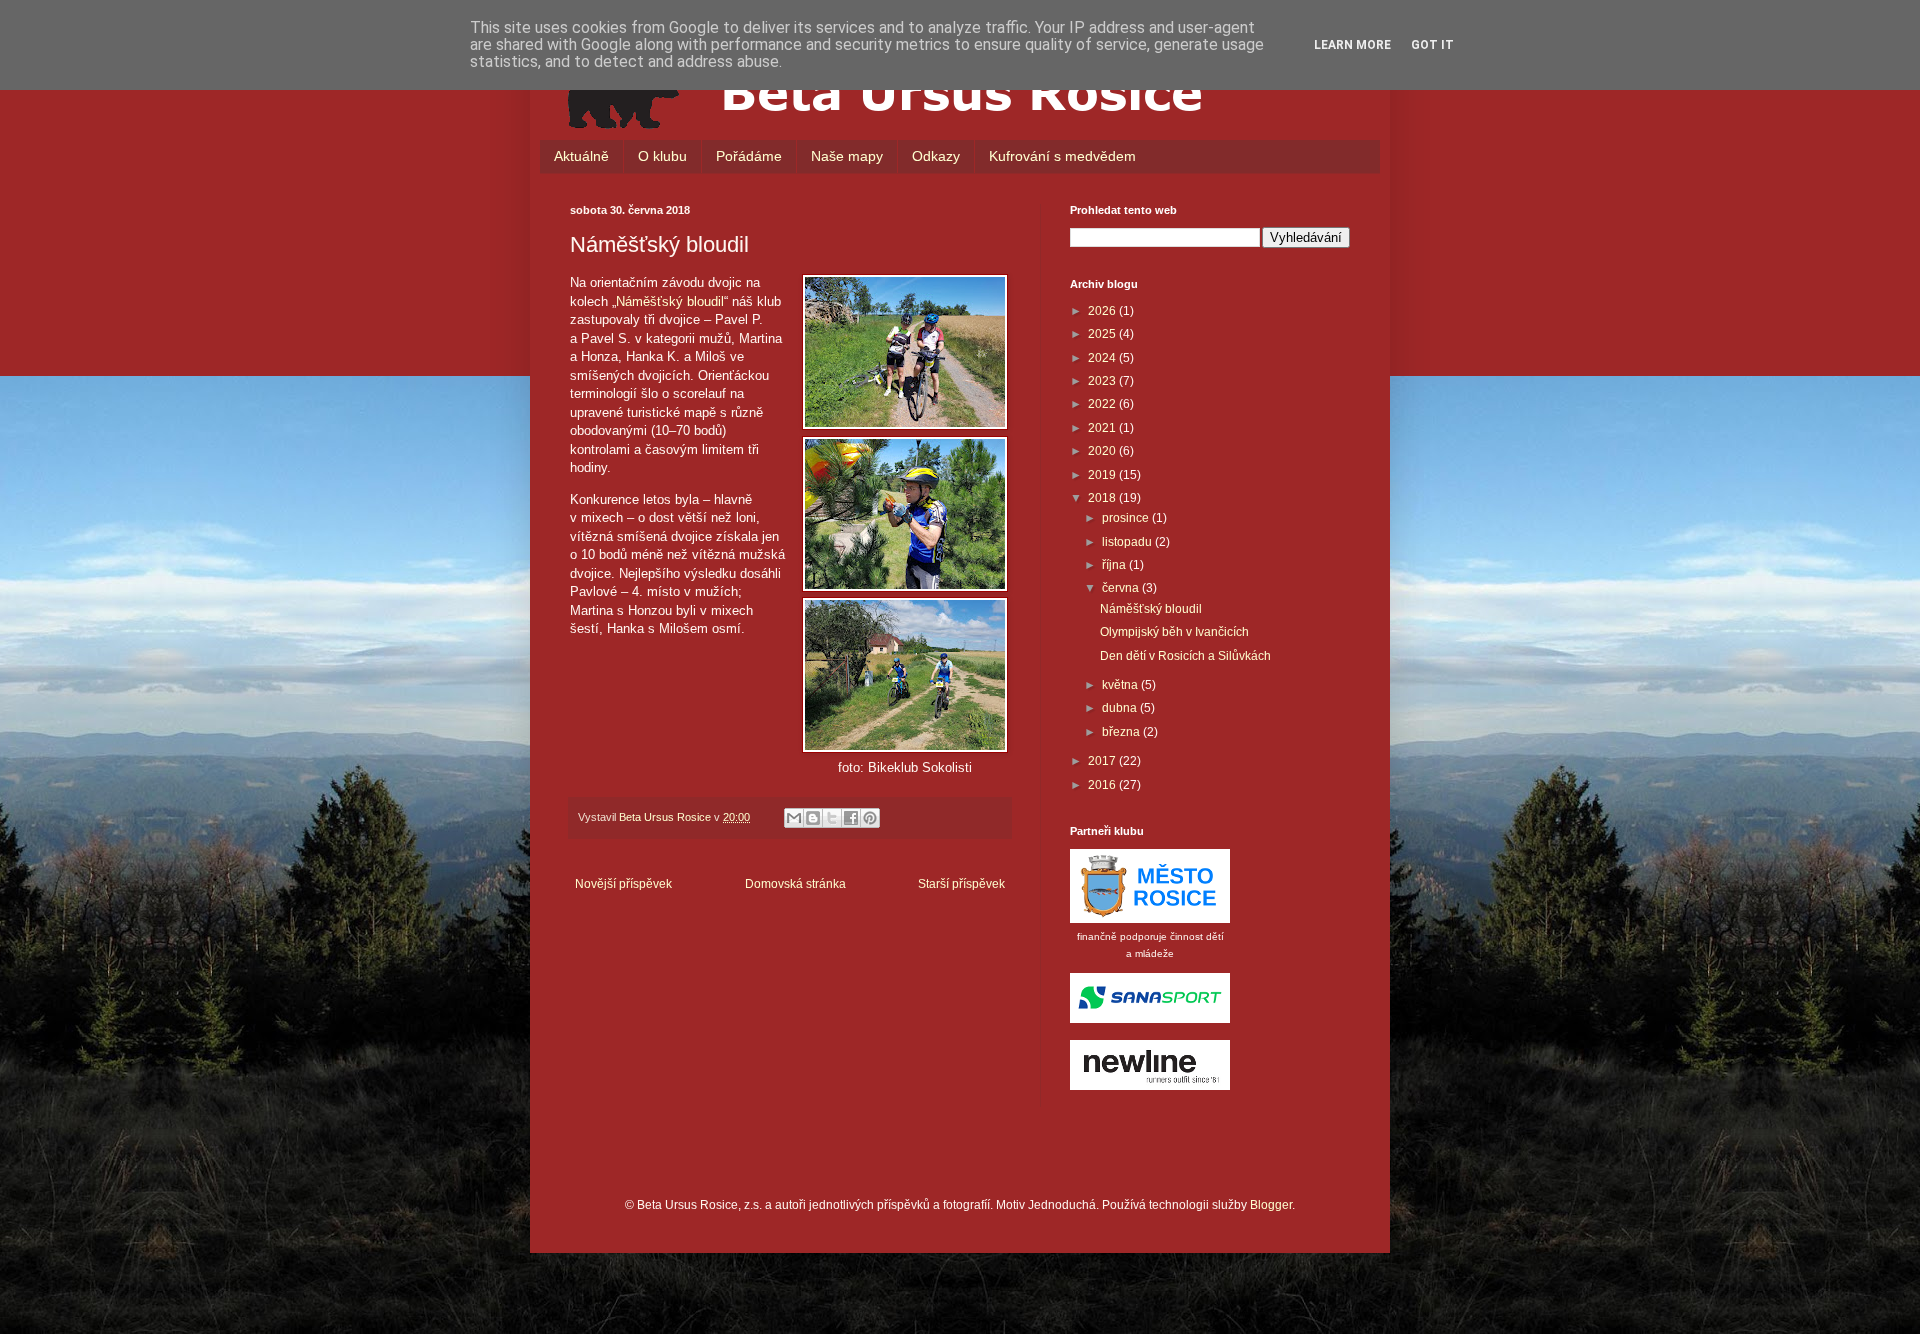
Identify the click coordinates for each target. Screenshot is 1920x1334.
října (1115, 565)
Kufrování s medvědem (1062, 156)
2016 (1103, 785)
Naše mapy (847, 156)
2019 (1103, 475)
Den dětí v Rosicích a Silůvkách (1185, 656)
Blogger (1271, 1205)
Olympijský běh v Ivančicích (1174, 632)
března (1122, 732)
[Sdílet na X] (832, 818)
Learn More (1352, 45)
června (1122, 588)
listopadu (1128, 542)
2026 (1103, 311)
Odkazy (936, 156)
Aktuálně (581, 156)
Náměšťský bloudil (670, 301)
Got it (1432, 45)
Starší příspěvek (961, 884)
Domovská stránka (795, 884)
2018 (1103, 498)
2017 (1103, 761)
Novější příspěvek (623, 884)
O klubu (662, 156)
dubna (1121, 708)
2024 (1103, 358)
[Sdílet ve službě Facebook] (851, 818)
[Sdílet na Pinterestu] (870, 818)
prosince (1127, 518)
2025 (1103, 334)
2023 (1103, 381)
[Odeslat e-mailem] (794, 818)
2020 (1103, 451)
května (1121, 685)
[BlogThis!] (813, 818)
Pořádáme (749, 156)
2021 (1103, 428)
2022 (1103, 404)
